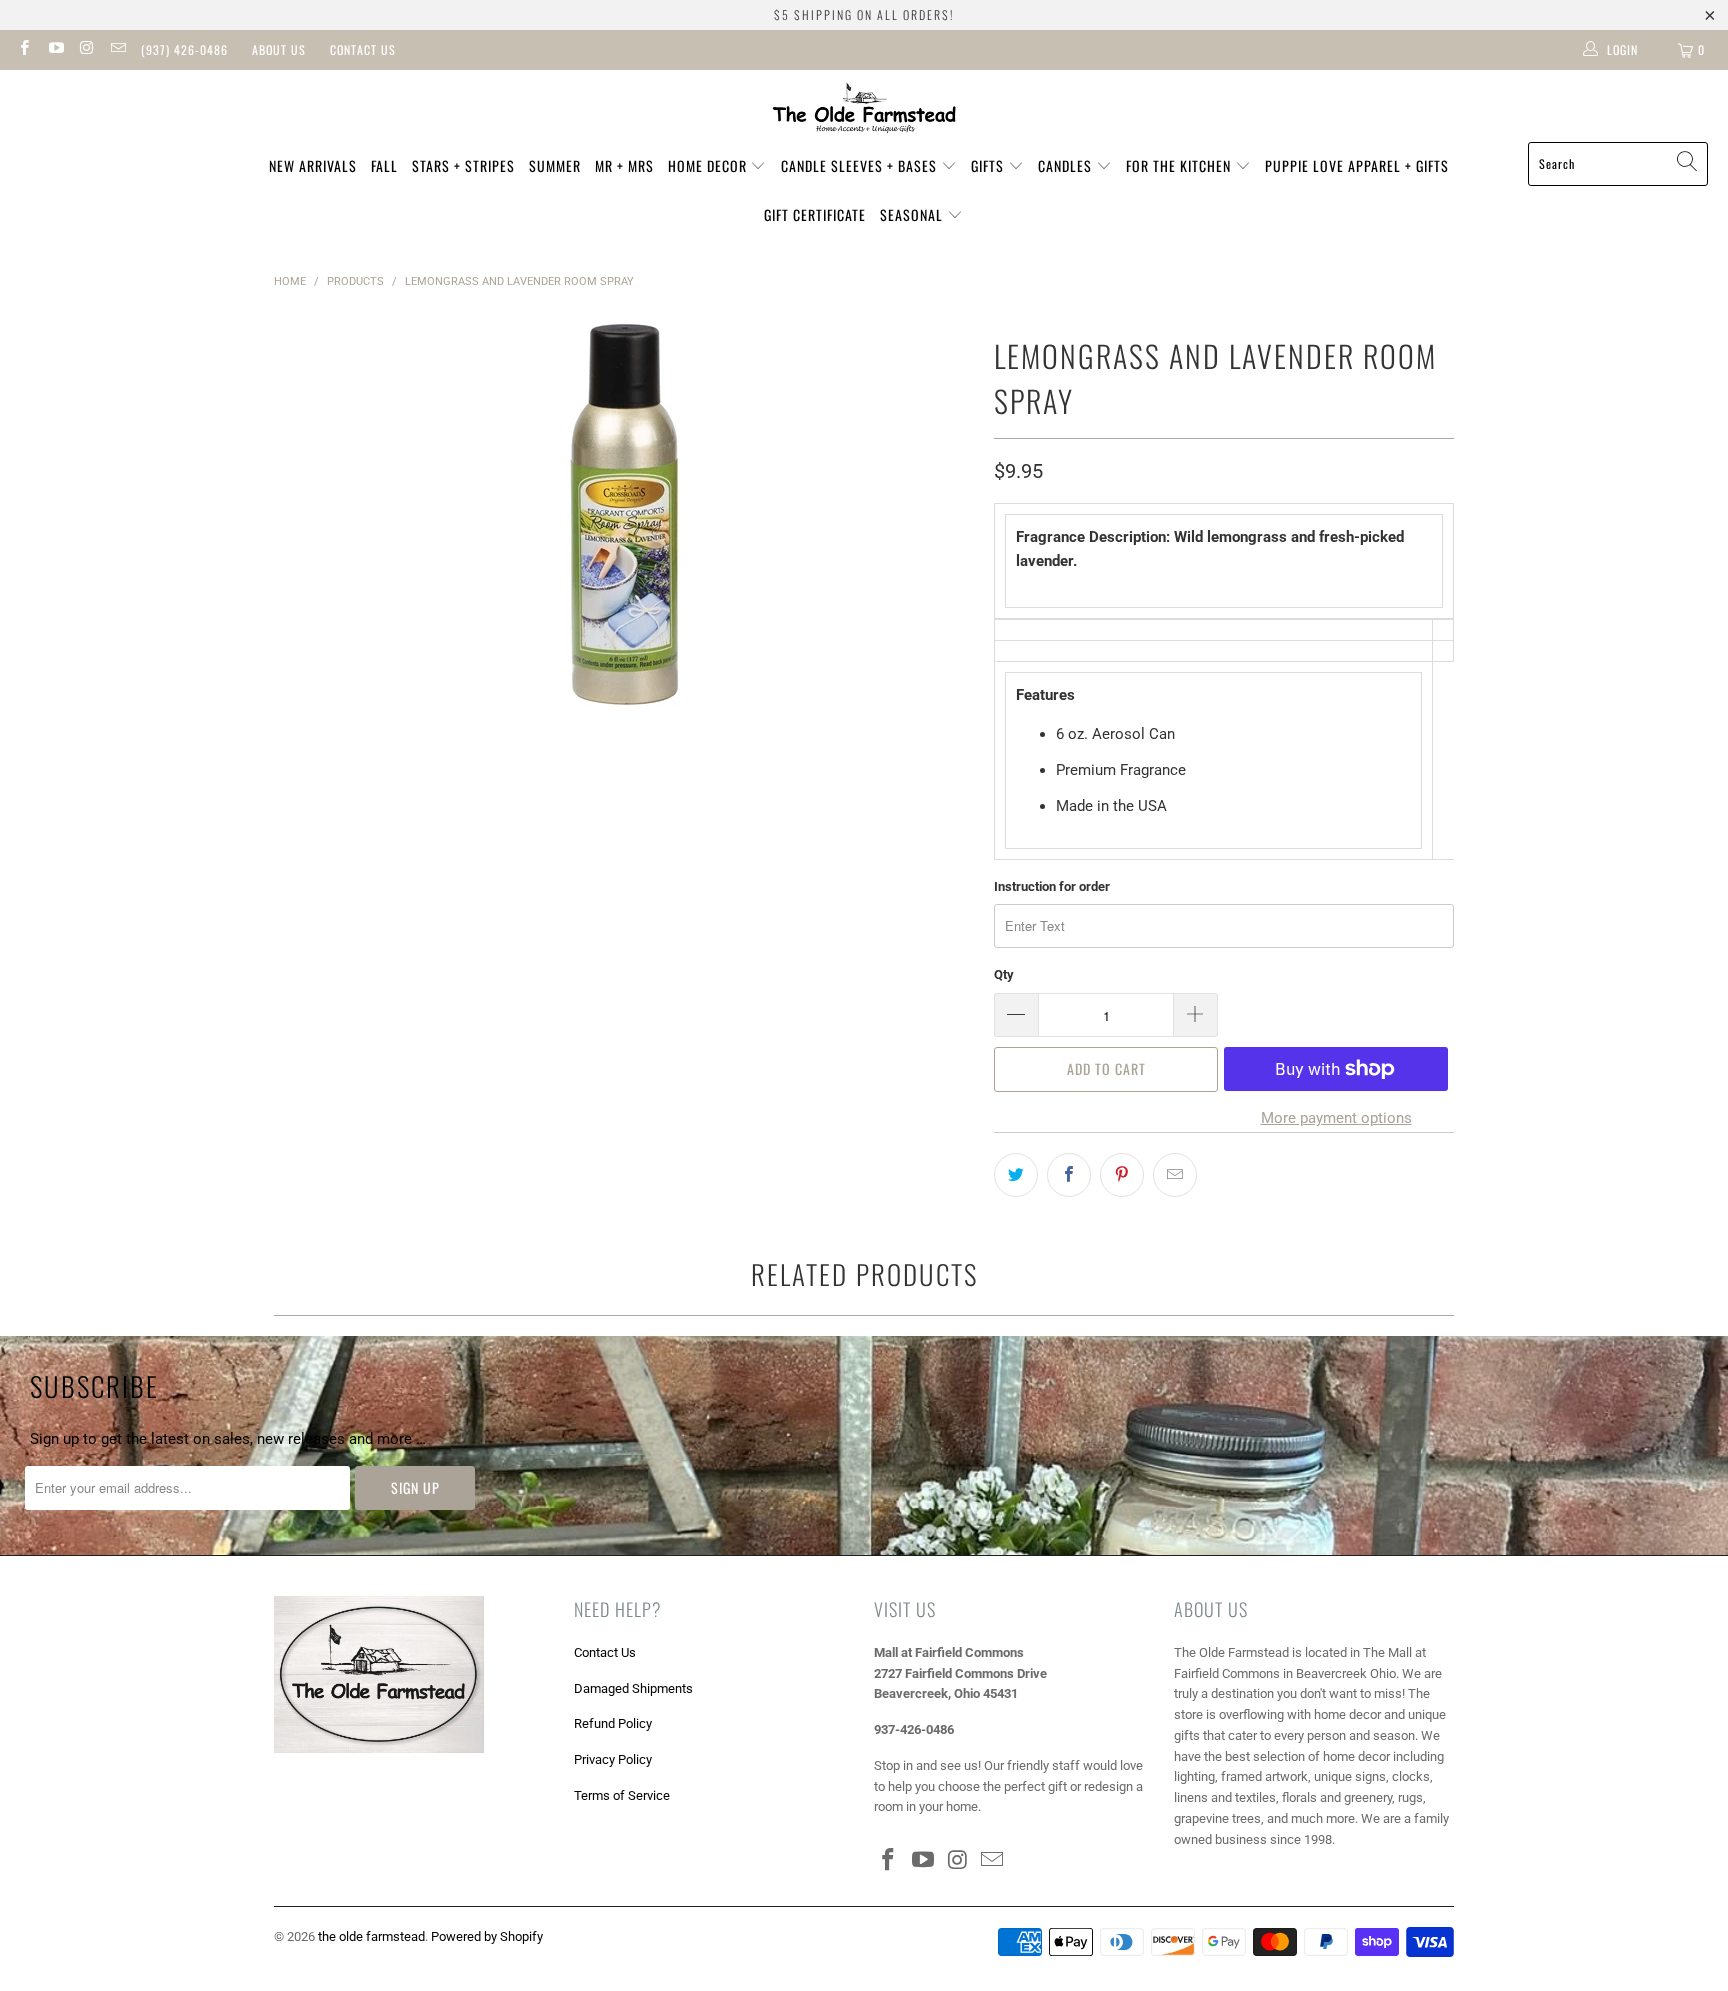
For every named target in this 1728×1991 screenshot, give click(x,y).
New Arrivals (313, 165)
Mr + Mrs (624, 165)
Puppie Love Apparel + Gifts (1357, 165)
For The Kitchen (1180, 165)
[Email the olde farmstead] (117, 50)
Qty (1004, 974)
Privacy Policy (613, 1759)
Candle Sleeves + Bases (861, 165)
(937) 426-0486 (184, 49)
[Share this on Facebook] (1069, 1175)
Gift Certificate (815, 214)
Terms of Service (622, 1795)
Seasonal (913, 214)
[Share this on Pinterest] (1122, 1175)
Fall (384, 165)
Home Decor (709, 165)
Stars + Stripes (463, 165)
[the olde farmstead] (864, 111)
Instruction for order (1052, 886)
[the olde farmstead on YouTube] (54, 50)
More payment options (1336, 1118)
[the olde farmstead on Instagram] (86, 50)
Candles (1067, 165)
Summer (555, 165)
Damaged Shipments (633, 1688)
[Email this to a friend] (1175, 1175)
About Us (279, 49)
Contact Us (363, 49)
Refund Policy (613, 1723)
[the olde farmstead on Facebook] (23, 50)
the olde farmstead (371, 1936)
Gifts (989, 165)
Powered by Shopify (487, 1936)
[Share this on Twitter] (1016, 1175)
